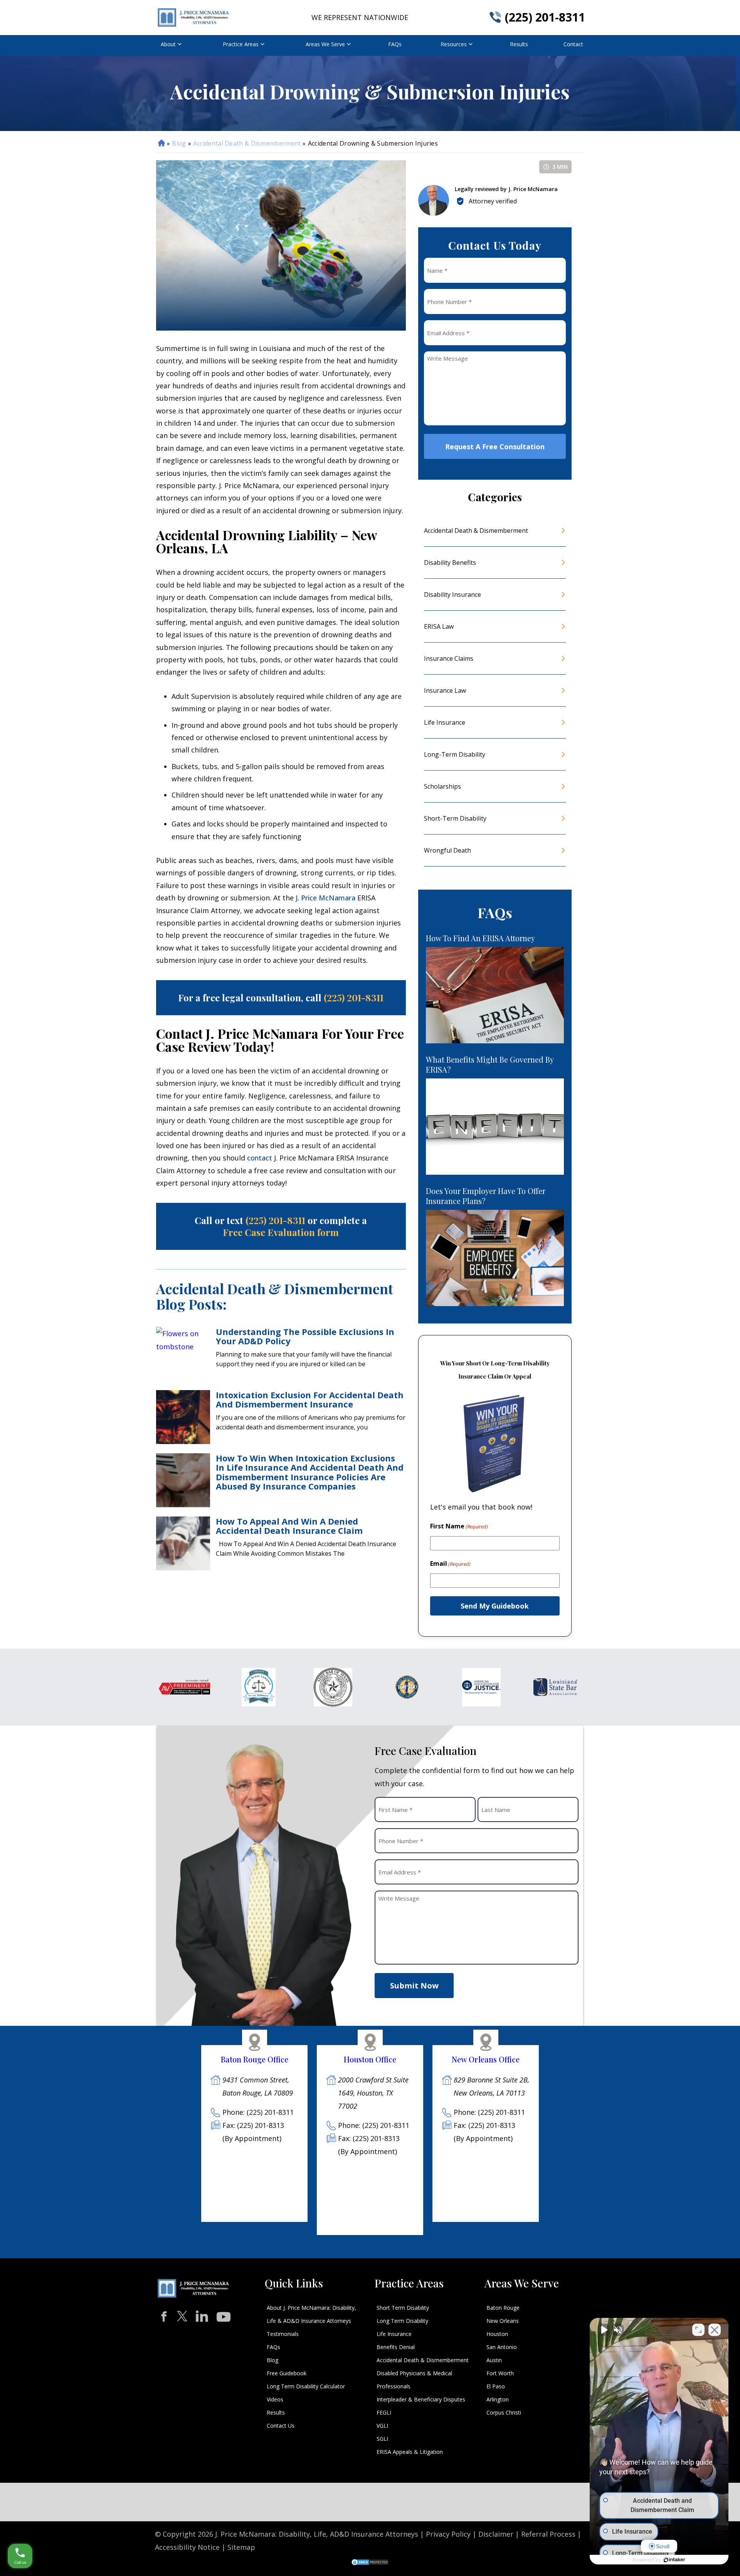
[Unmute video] (604, 2330)
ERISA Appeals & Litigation (410, 2452)
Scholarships (442, 786)
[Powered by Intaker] (674, 2560)
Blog (179, 143)
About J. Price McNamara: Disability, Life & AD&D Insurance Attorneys (311, 2314)
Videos (275, 2399)
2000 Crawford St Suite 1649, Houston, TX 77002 (373, 2093)
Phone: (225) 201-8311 (258, 2112)
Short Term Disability (403, 2308)
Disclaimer (496, 2534)
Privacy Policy (448, 2534)
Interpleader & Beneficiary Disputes (421, 2399)
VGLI (382, 2426)
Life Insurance (445, 722)
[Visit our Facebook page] (164, 2317)
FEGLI (384, 2412)
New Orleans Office (486, 2059)
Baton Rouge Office (255, 2059)
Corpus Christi (504, 2412)
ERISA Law (439, 626)
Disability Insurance (452, 594)
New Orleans (503, 2321)
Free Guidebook (287, 2373)
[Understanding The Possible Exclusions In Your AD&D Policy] (183, 1354)
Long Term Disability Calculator (306, 2386)
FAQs (395, 44)
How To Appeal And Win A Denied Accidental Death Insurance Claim (289, 1526)
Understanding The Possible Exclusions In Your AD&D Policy (305, 1336)
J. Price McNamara (325, 898)
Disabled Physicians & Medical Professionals (414, 2380)
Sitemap (241, 2547)
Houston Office (370, 2059)
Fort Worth (500, 2373)
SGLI (382, 2439)
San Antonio (502, 2347)
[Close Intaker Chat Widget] (715, 2330)
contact (260, 1158)
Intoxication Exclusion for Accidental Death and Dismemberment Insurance (310, 1399)
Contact (573, 44)
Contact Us (281, 2426)
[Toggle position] (698, 2330)
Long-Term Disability (455, 754)
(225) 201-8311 (545, 17)
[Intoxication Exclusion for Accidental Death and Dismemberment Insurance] (183, 1417)
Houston (497, 2334)
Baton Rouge (503, 2308)
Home (161, 143)
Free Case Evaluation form (281, 1232)
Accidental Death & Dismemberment (247, 143)
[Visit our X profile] (182, 2316)
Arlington (498, 2399)
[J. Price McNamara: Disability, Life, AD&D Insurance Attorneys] (193, 18)
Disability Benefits (450, 563)
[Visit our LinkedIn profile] (202, 2315)
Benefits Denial (396, 2347)
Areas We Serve (325, 44)
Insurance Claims (449, 658)
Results (519, 44)
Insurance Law (445, 690)
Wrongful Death (447, 850)
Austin (494, 2360)
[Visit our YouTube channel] (224, 2315)
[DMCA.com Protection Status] (370, 2563)
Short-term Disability (455, 818)
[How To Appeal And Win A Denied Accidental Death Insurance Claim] (183, 1543)
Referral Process (548, 2534)
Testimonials (283, 2334)
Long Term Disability (402, 2321)
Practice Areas (241, 44)
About (168, 44)
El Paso (496, 2386)
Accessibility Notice (187, 2547)
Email (450, 1563)
